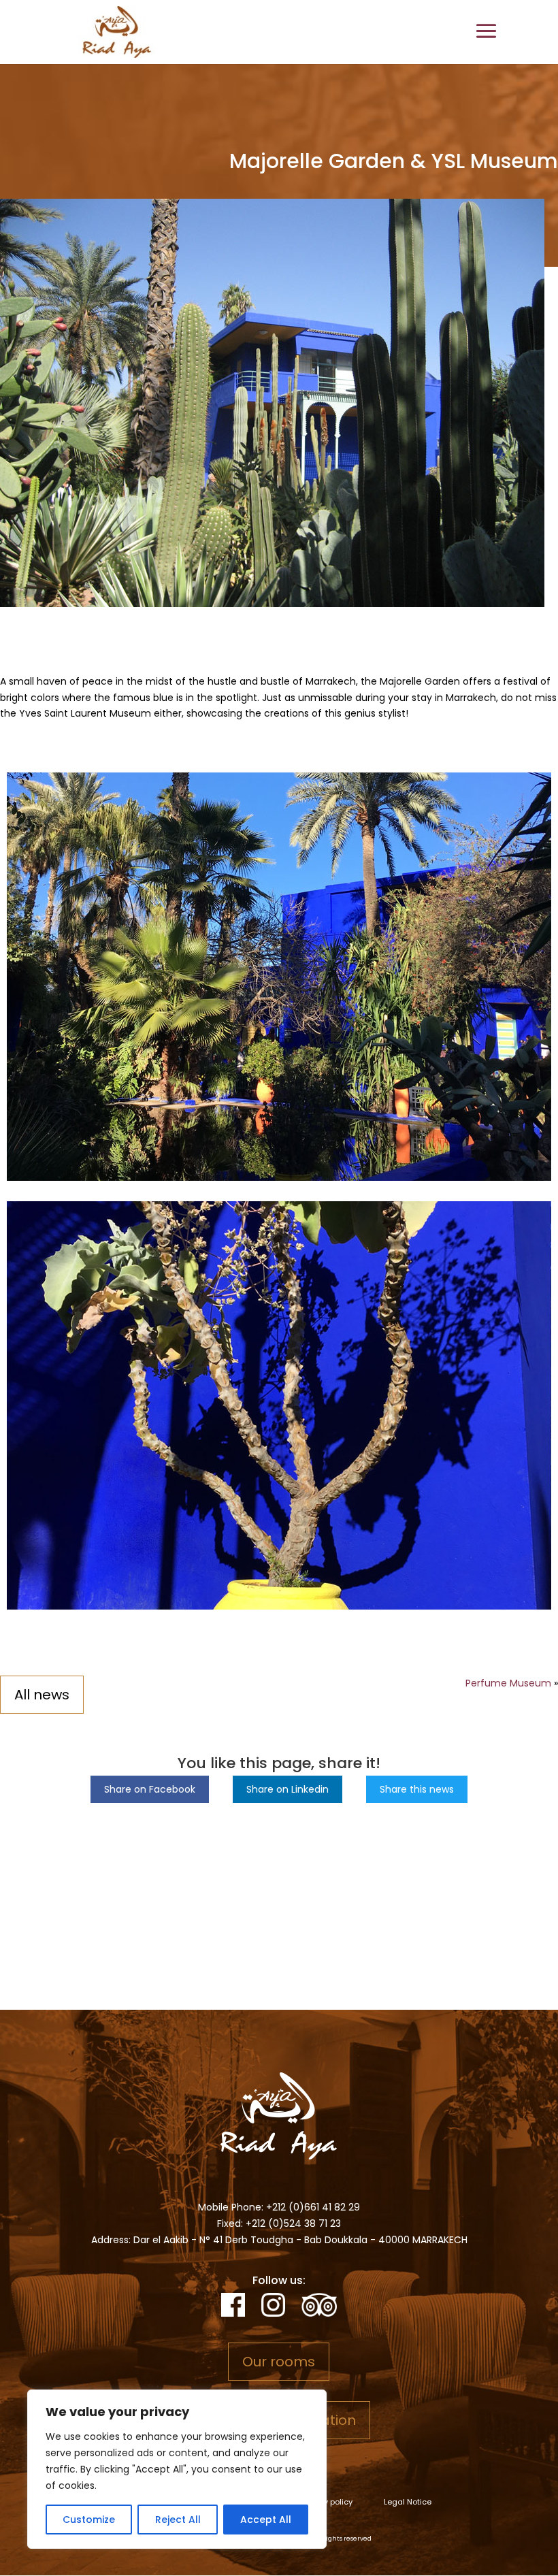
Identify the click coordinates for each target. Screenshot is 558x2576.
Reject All (178, 2520)
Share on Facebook (150, 1789)
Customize (89, 2520)
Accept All (266, 2520)
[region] (177, 2469)
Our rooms (279, 2362)
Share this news (417, 1789)
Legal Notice (408, 2502)
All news (42, 1695)
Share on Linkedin (288, 1789)
